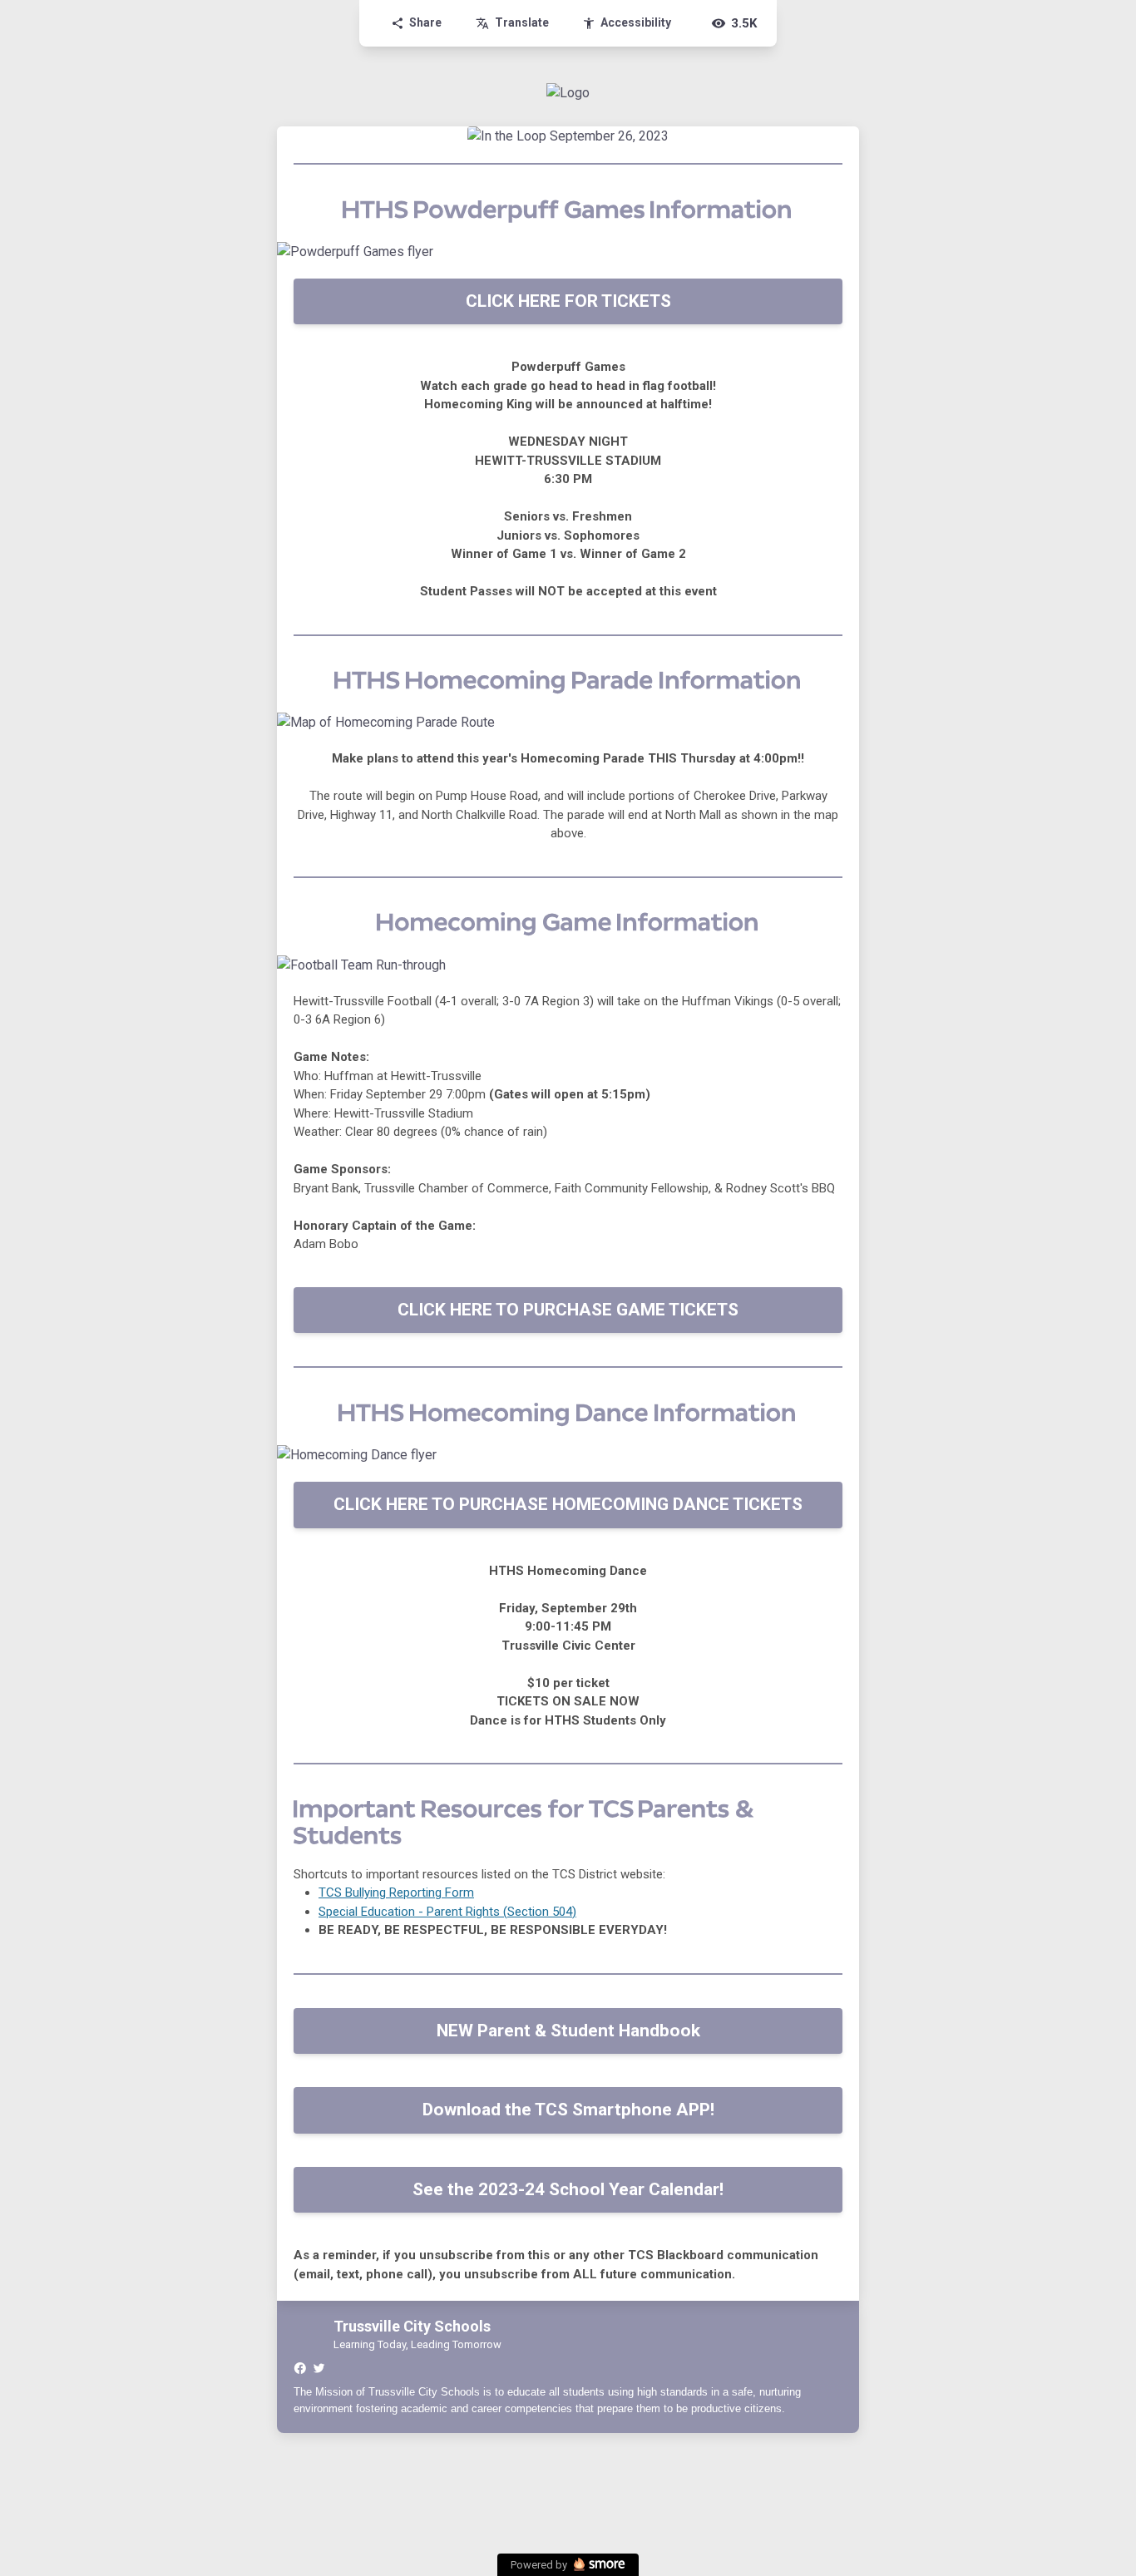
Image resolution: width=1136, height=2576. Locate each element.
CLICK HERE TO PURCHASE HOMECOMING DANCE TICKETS (568, 1504)
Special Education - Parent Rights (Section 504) (447, 1912)
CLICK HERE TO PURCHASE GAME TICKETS (568, 1310)
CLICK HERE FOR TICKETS (568, 301)
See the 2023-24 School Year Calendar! (568, 2189)
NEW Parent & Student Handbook (568, 2031)
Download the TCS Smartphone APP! (568, 2110)
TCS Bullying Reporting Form (396, 1893)
